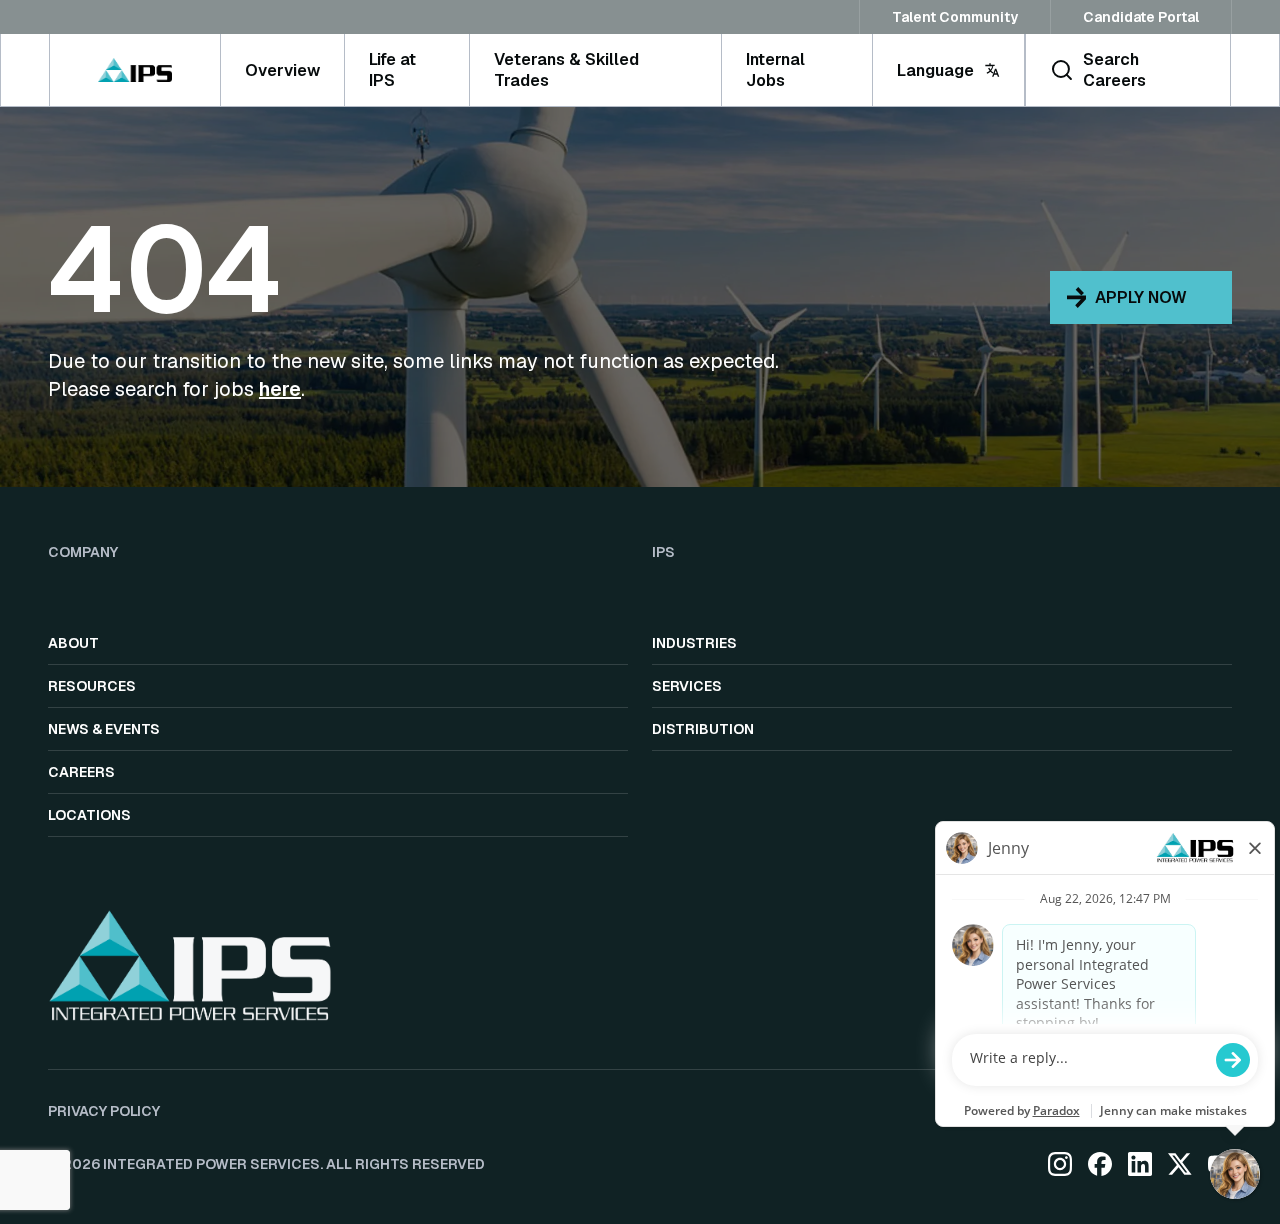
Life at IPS (392, 70)
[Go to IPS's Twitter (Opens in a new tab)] (1180, 1164)
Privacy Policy (104, 1111)
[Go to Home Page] (190, 965)
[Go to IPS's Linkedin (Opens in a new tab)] (1140, 1164)
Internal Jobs (775, 70)
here (280, 389)
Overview (282, 70)
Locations (89, 815)
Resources (92, 686)
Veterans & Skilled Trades (566, 70)
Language (935, 70)
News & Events (104, 729)
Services (687, 686)
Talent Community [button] (955, 17)
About (73, 643)
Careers (81, 772)
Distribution (703, 729)
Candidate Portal (1141, 17)
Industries (694, 643)
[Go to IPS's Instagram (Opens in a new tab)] (1060, 1164)
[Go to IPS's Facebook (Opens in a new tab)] (1100, 1164)
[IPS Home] (134, 70)
